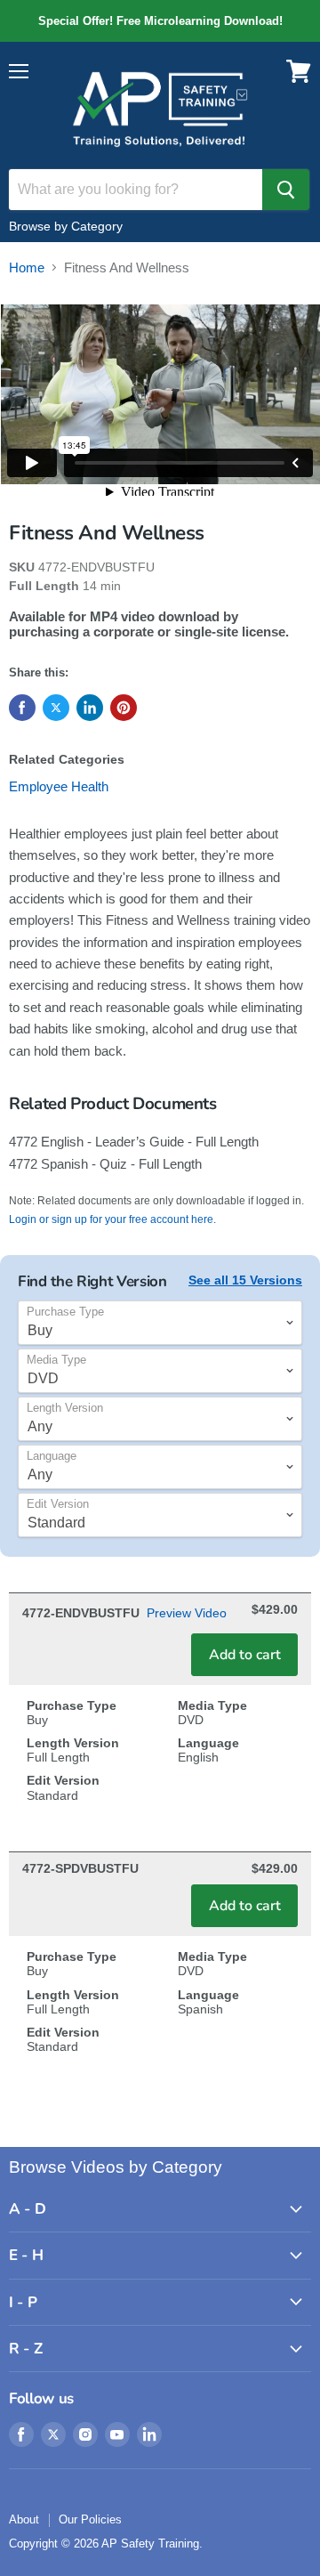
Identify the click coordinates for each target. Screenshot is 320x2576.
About (24, 2519)
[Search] (286, 190)
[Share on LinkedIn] (90, 708)
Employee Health (59, 786)
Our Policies (90, 2519)
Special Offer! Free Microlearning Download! (160, 21)
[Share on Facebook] (22, 708)
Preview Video (187, 1613)
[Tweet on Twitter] (56, 708)
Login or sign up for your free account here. (112, 1219)
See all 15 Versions (245, 1280)
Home (27, 267)
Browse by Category (66, 226)
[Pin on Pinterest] (124, 708)
